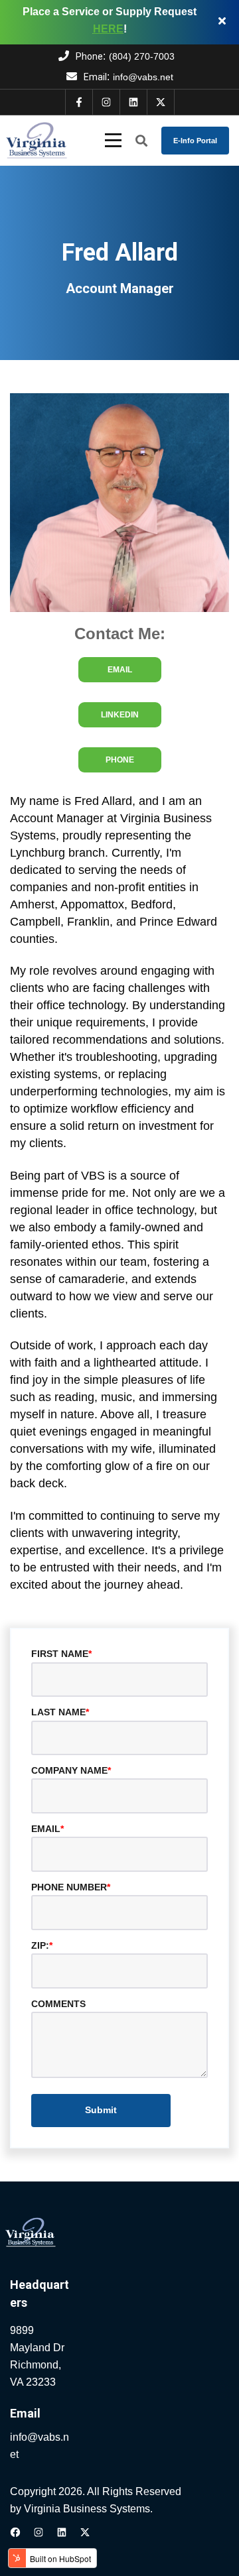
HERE (108, 29)
